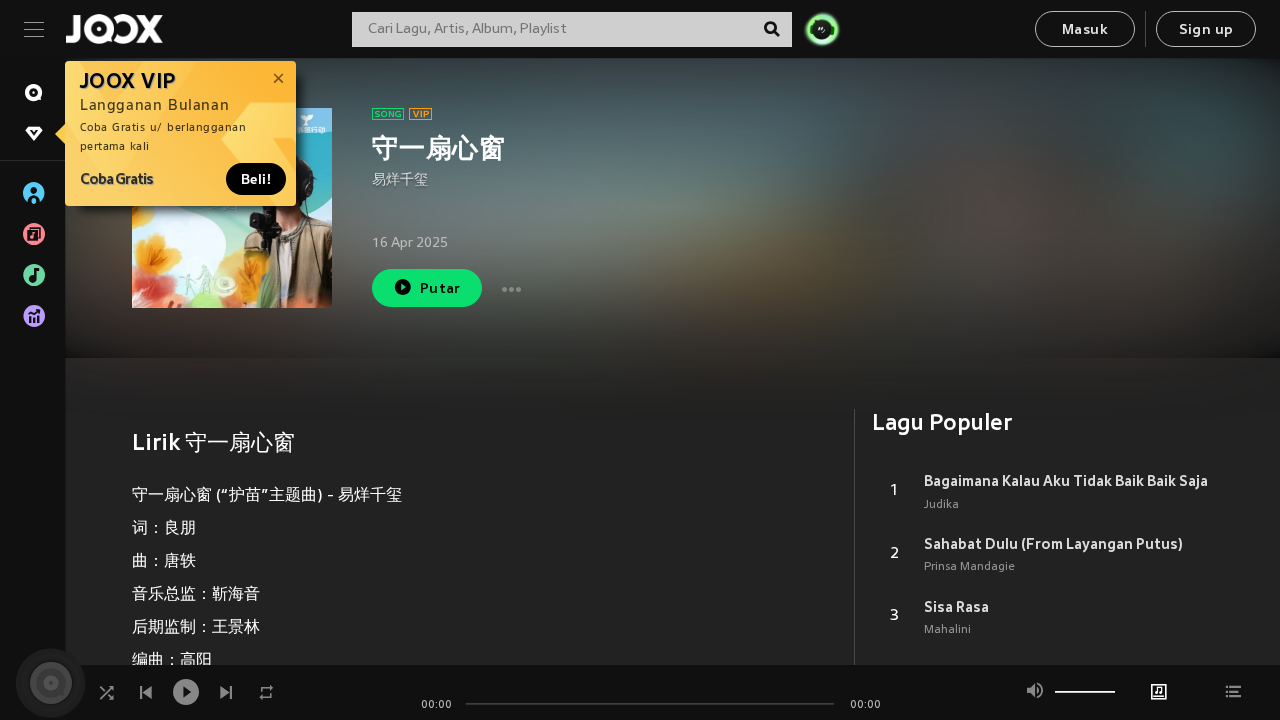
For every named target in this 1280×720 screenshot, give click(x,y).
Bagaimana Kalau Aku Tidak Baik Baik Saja (1066, 481)
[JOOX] (114, 29)
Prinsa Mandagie (969, 567)
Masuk (1085, 30)
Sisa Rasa (956, 607)
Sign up (1206, 30)
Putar (440, 289)
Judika (941, 505)
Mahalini (947, 630)
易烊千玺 (400, 180)
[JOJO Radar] (822, 29)
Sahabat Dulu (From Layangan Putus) (1053, 544)
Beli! (256, 179)
